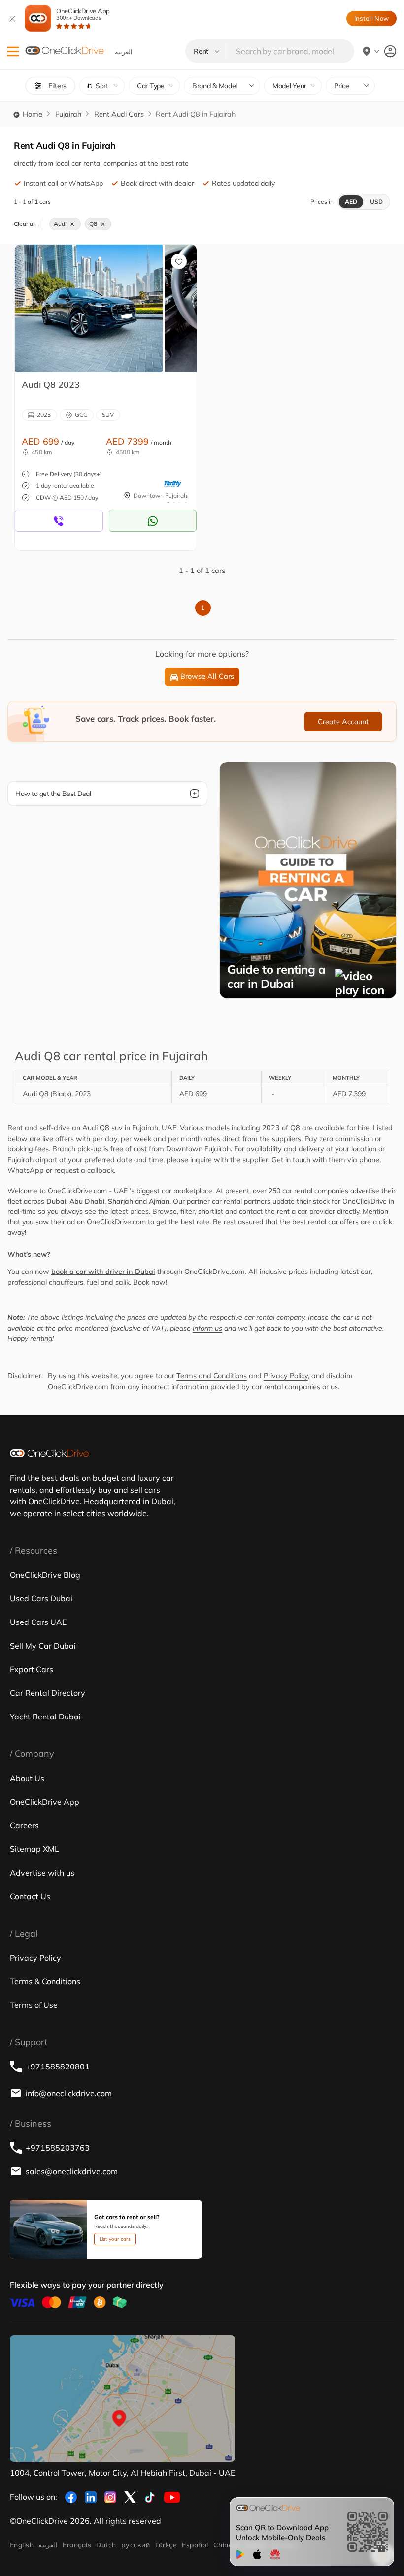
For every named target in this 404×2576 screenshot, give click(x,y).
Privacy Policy (286, 1376)
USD (376, 202)
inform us (207, 1328)
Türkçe (166, 2545)
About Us (27, 1778)
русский (135, 2545)
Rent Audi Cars (119, 114)
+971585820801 (58, 2067)
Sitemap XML (34, 1849)
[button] (13, 51)
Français (77, 2545)
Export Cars (32, 1669)
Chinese (227, 2545)
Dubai (56, 1201)
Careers (24, 1825)
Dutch (106, 2545)
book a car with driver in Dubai (103, 1272)
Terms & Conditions (45, 1981)
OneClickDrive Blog (45, 1575)
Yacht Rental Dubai (45, 1717)
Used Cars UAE (38, 1622)
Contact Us (30, 1896)
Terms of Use (34, 2005)
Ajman (159, 1201)
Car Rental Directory (48, 1693)
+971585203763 (58, 2148)
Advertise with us (42, 1873)
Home (32, 114)
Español (195, 2545)
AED (351, 202)
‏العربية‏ (48, 2545)
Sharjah (120, 1201)
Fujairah (68, 114)
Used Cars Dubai (41, 1598)
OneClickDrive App (83, 14)
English (22, 2545)
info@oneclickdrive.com (69, 2093)
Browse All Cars (207, 676)
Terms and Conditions (212, 1376)
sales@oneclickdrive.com (72, 2171)
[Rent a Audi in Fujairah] (89, 308)
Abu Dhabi (87, 1201)
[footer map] (122, 2399)
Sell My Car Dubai (43, 1646)
